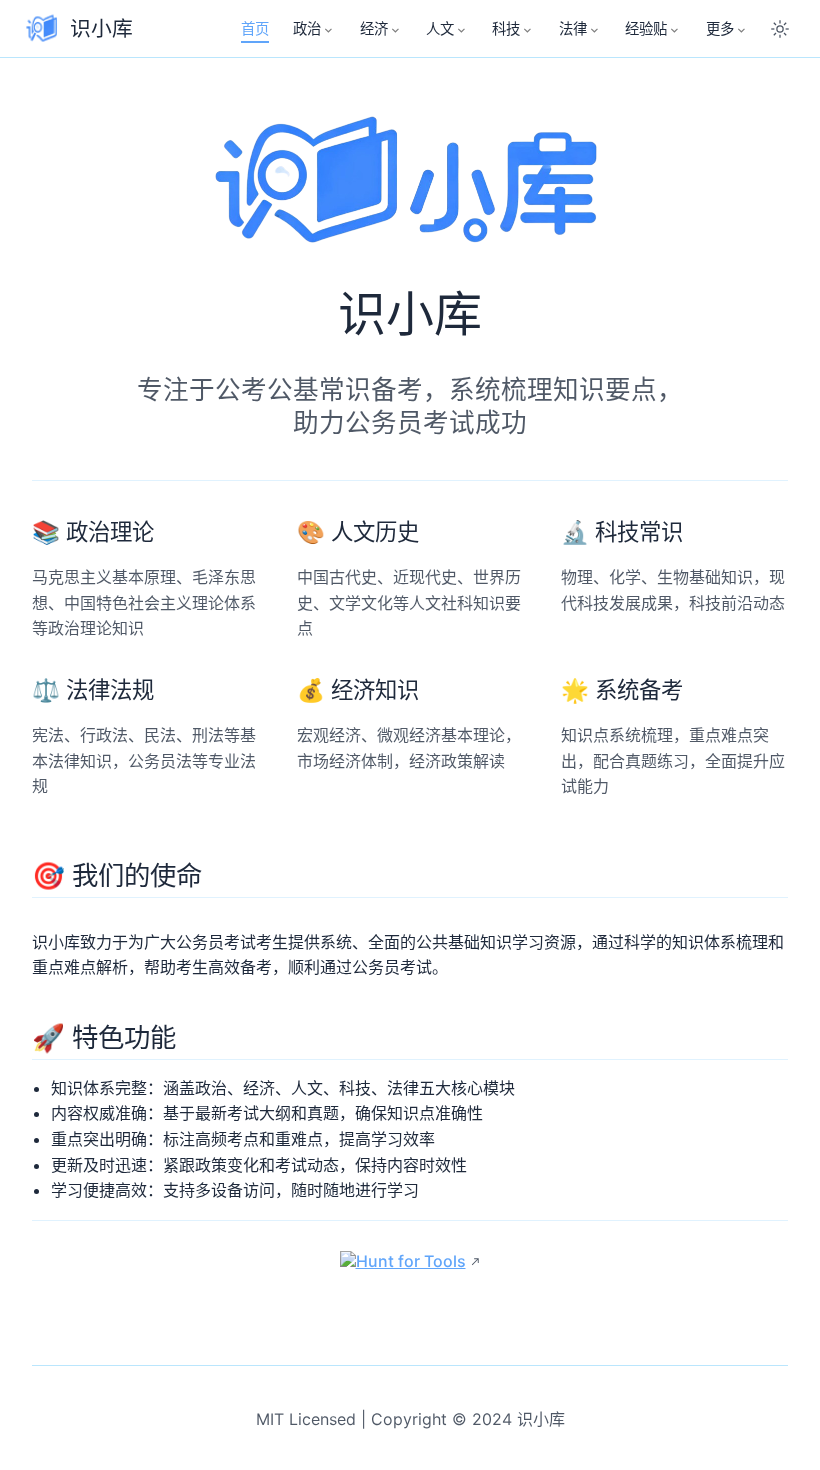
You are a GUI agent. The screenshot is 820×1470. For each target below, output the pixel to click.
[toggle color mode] (780, 29)
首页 (255, 28)
